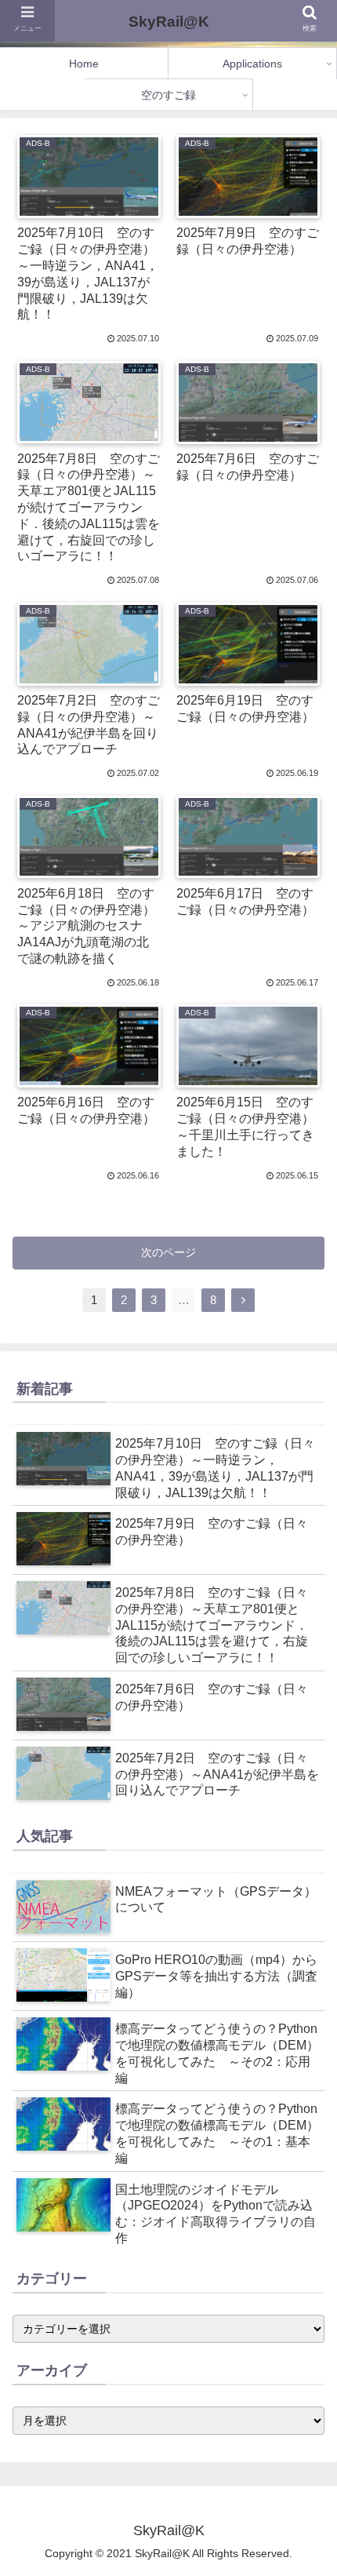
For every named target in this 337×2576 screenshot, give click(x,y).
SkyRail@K (169, 22)
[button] (304, 2107)
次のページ (168, 1252)
